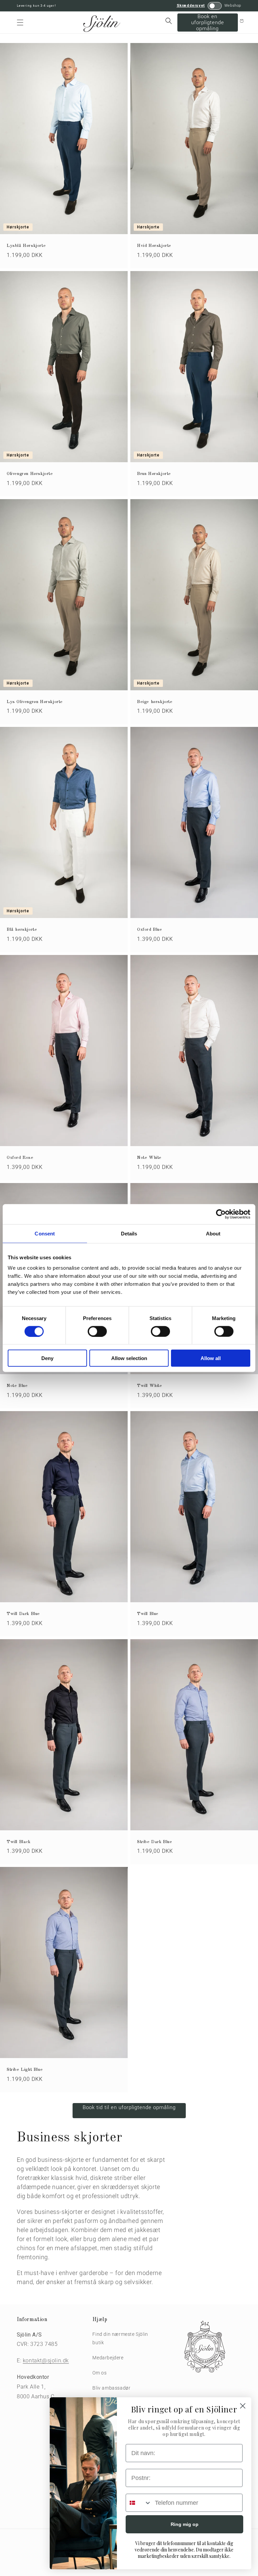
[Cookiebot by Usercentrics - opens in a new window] (221, 1214)
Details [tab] (129, 1233)
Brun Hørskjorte (154, 474)
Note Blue (17, 1386)
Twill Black (19, 1842)
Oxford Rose (20, 1158)
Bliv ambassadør (111, 2388)
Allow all (211, 1358)
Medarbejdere (108, 2358)
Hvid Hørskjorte (154, 246)
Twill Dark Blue (23, 1614)
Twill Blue (148, 1614)
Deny (47, 1358)
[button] (20, 23)
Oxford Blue (150, 930)
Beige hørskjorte (155, 702)
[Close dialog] (243, 2406)
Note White (149, 1158)
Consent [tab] (45, 1233)
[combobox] (139, 2503)
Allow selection (129, 1358)
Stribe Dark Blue (155, 1842)
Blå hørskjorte (22, 930)
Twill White (150, 1386)
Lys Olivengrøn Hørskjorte (35, 702)
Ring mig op (185, 2524)
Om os (99, 2373)
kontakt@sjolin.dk (46, 2361)
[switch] (97, 1331)
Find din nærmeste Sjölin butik (120, 2338)
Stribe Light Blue (25, 2070)
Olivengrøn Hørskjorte (30, 474)
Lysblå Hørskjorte (26, 246)
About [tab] (213, 1233)
